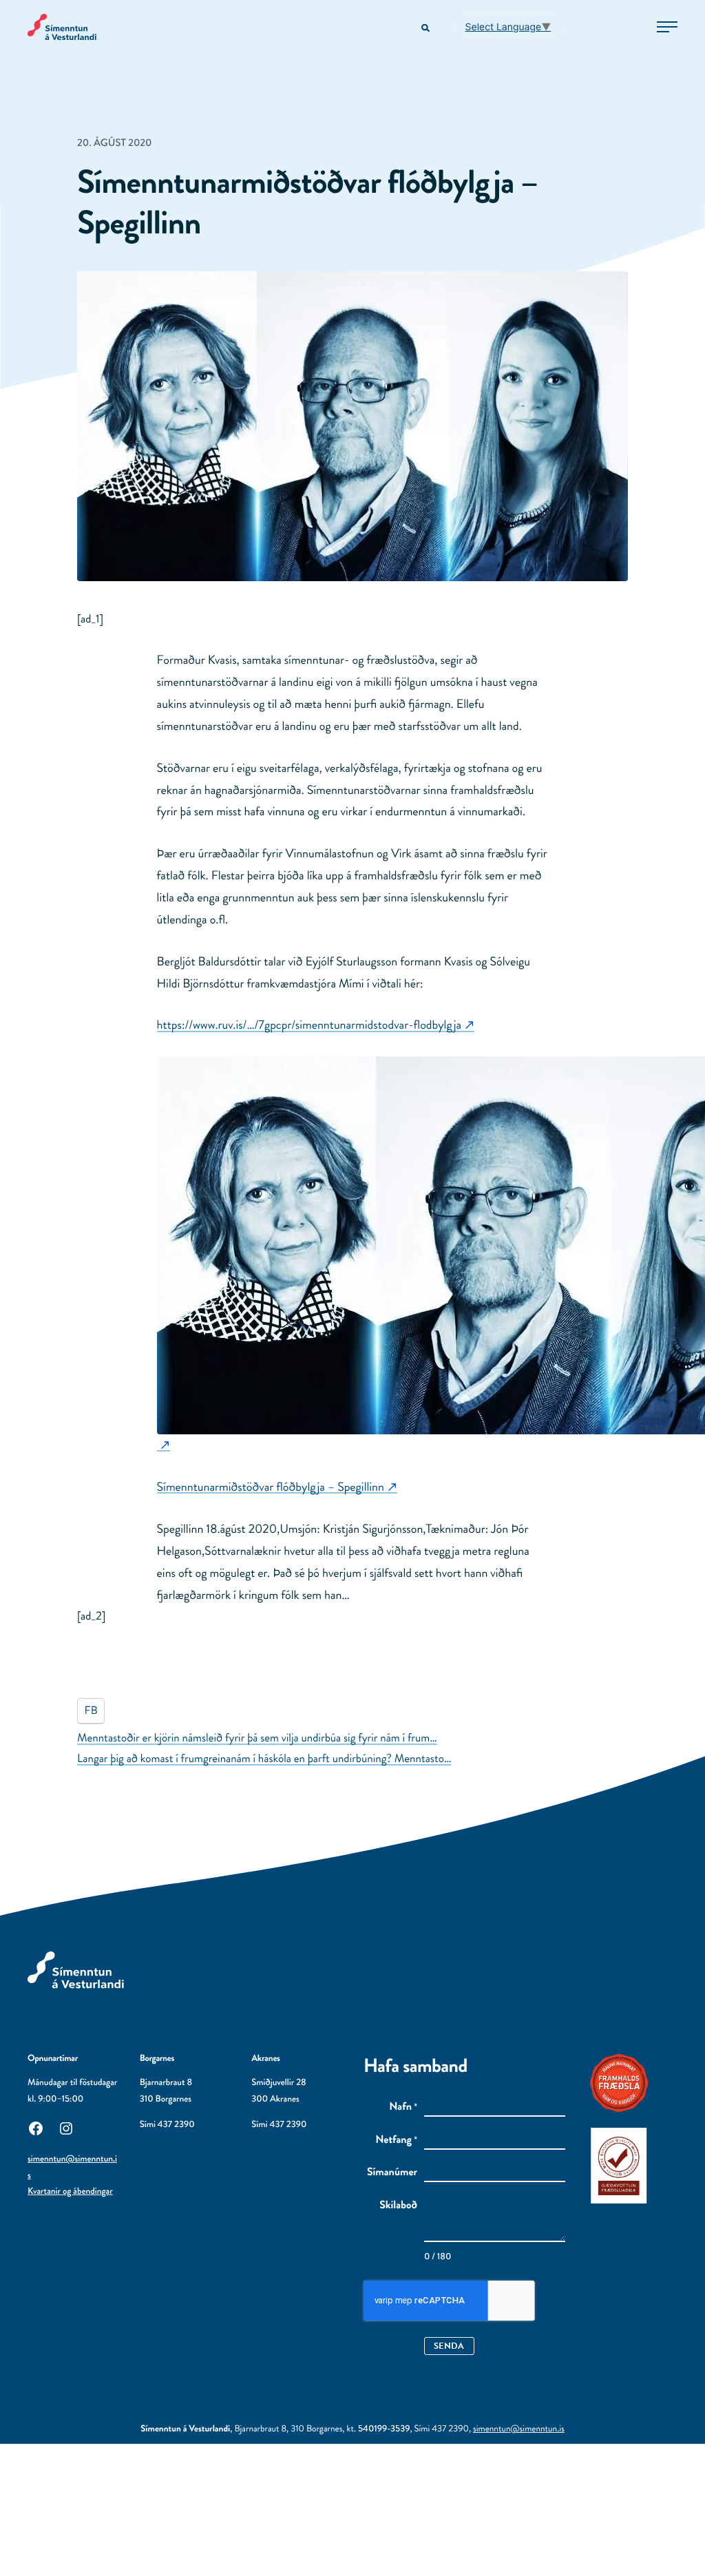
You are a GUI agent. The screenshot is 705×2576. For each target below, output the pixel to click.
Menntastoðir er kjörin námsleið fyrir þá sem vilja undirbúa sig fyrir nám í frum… (257, 1738)
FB (91, 1711)
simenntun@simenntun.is (519, 2429)
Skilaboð (398, 2206)
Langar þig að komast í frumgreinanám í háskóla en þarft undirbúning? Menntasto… (264, 1759)
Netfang (396, 2140)
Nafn (403, 2107)
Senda (449, 2346)
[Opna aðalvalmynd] (667, 27)
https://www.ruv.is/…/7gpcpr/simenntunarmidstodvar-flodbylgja (309, 1025)
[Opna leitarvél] (427, 29)
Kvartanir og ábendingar (70, 2191)
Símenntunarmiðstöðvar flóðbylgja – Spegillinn (271, 1487)
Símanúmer (392, 2172)
